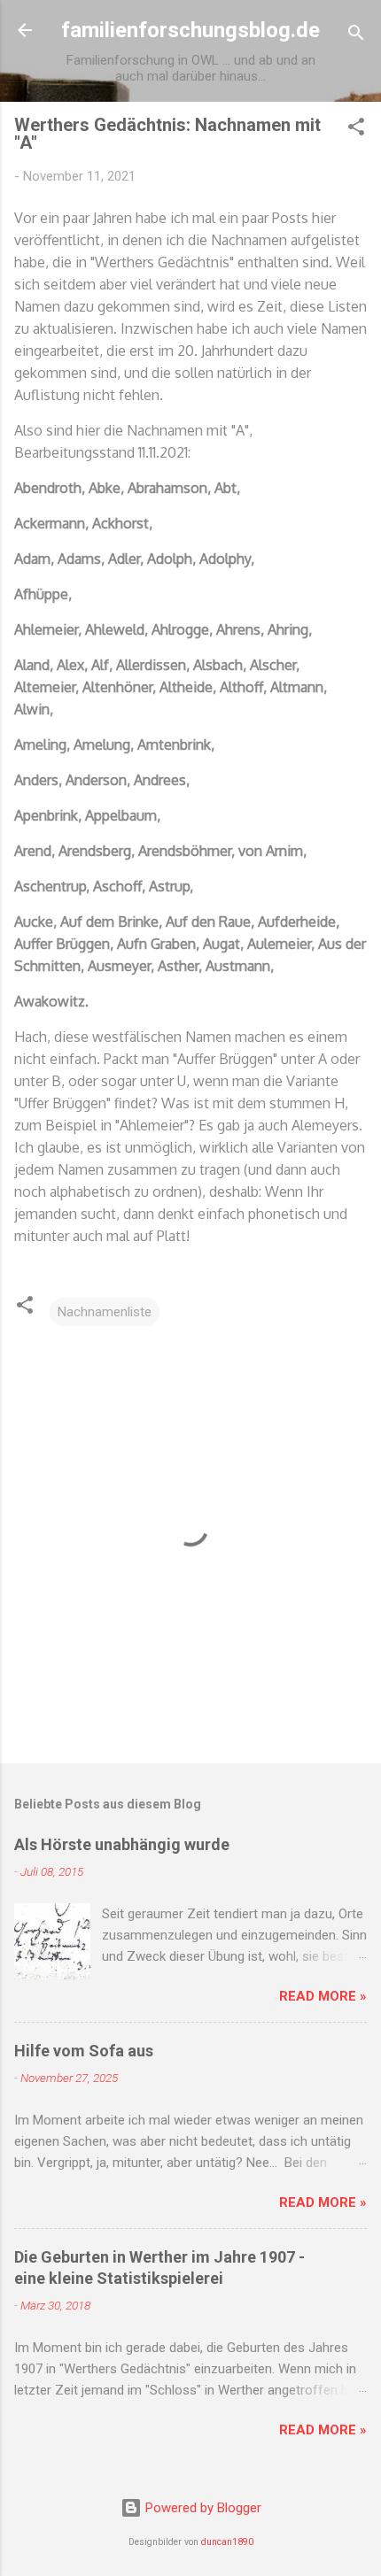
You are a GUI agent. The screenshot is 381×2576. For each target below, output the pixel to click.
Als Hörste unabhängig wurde (122, 1844)
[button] (356, 130)
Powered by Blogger (202, 2508)
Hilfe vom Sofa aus (84, 2051)
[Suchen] (356, 36)
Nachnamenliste (105, 1312)
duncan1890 (227, 2542)
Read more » (323, 1996)
